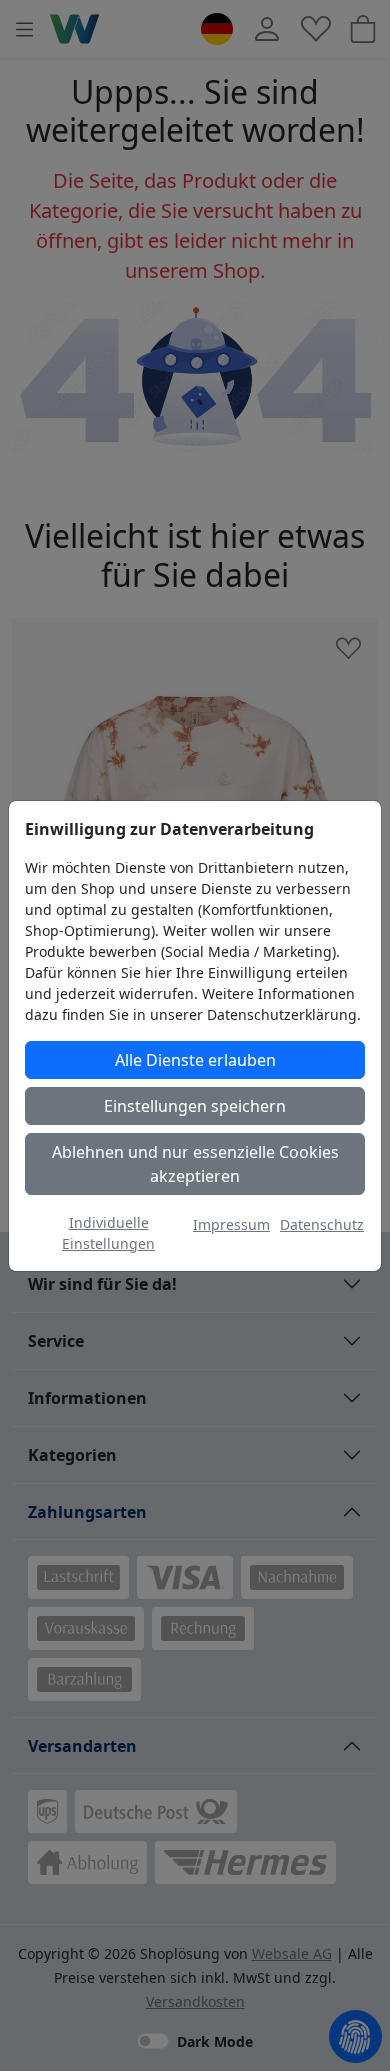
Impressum (231, 1224)
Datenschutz (322, 1224)
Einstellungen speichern (195, 1106)
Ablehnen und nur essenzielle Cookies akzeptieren (195, 1164)
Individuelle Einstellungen (108, 1233)
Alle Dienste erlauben (195, 1060)
